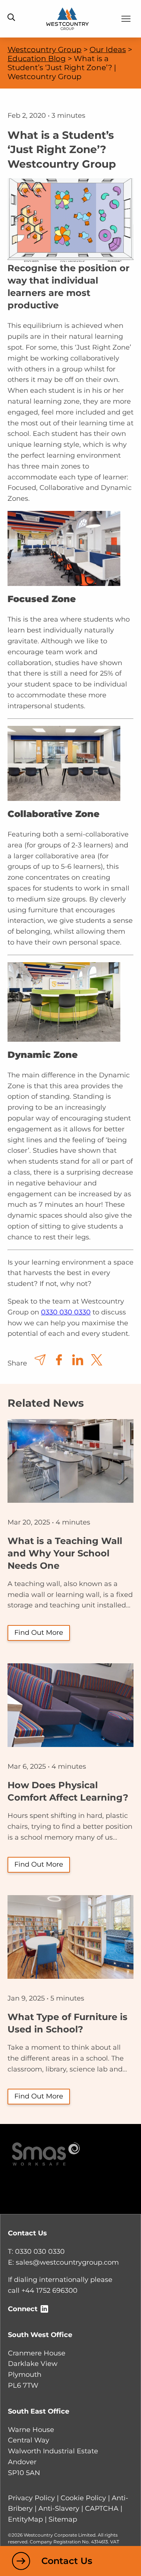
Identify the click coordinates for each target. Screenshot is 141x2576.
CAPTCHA (102, 2508)
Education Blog (37, 59)
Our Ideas (108, 50)
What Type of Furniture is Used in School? (67, 2023)
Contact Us (67, 2561)
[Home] (67, 18)
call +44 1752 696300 (43, 2291)
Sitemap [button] (63, 2519)
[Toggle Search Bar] (11, 18)
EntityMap (25, 2519)
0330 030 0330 (66, 1312)
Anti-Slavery (59, 2508)
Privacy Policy (31, 2498)
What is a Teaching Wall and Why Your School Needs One (65, 1553)
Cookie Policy (83, 2498)
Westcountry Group (45, 50)
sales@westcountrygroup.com (67, 2262)
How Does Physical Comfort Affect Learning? (68, 1791)
